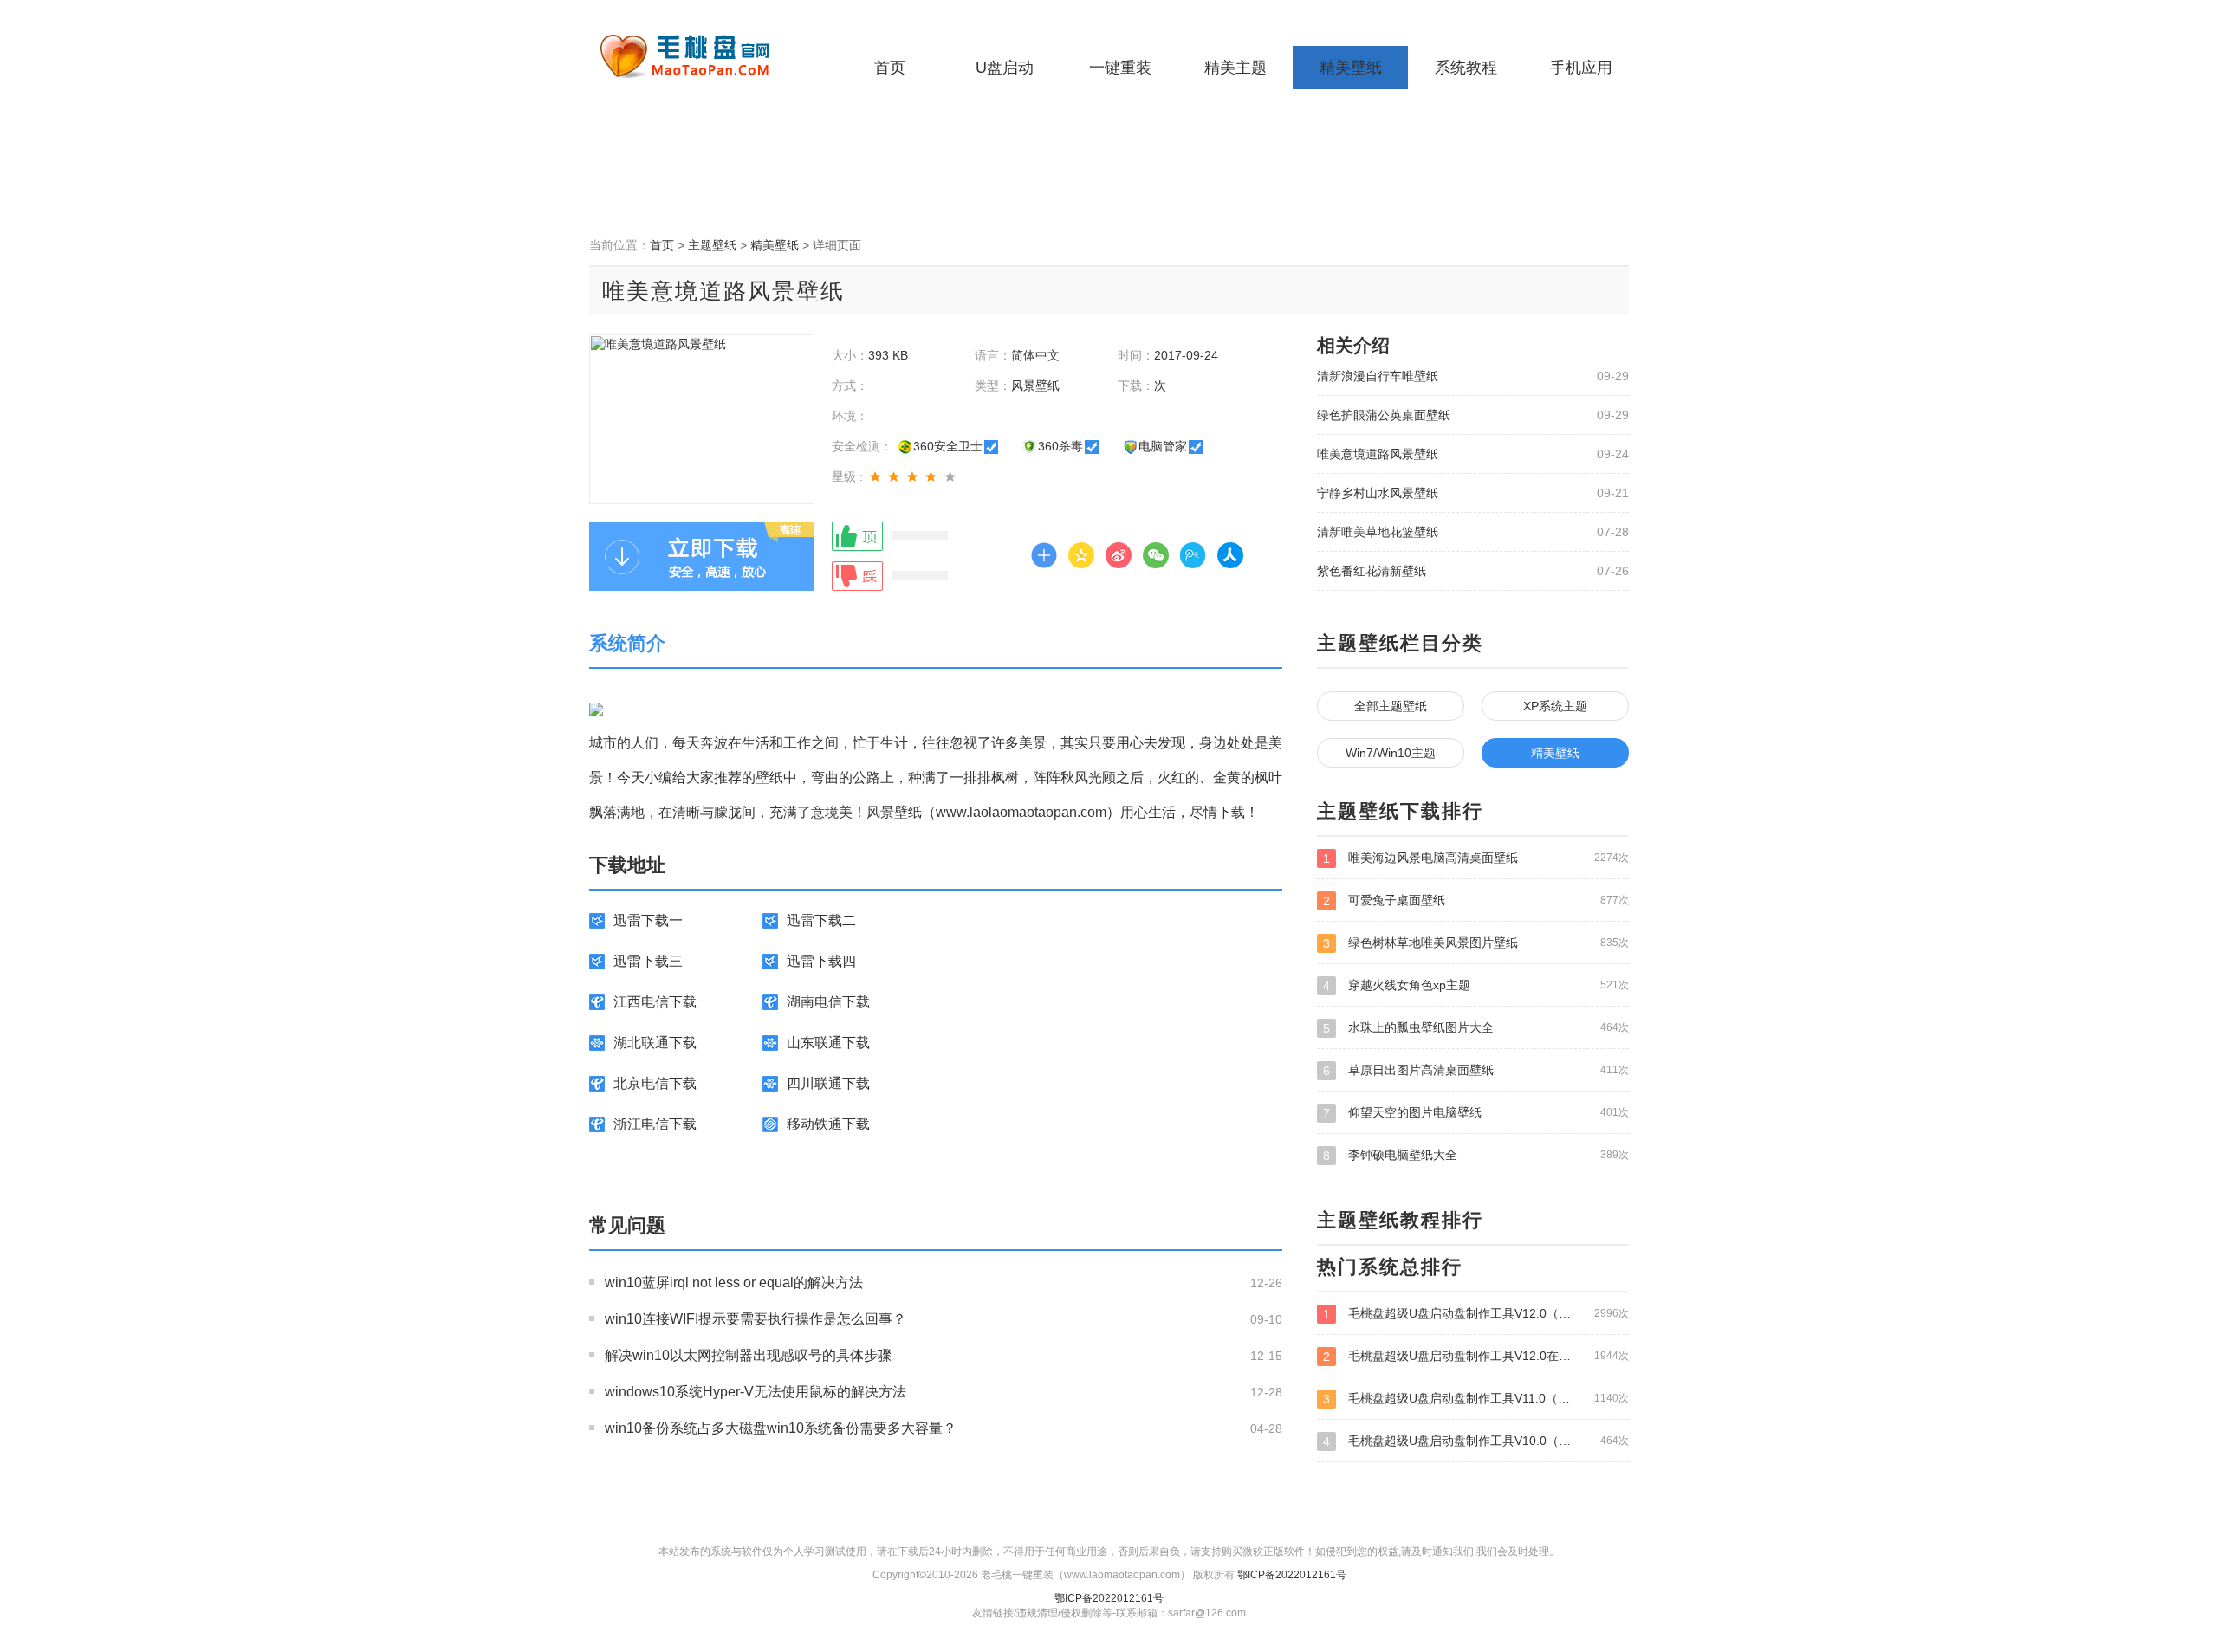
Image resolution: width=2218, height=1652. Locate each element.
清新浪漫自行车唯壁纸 (1378, 376)
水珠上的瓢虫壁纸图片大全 (1476, 1028)
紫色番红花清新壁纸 (1372, 571)
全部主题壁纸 (1391, 706)
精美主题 (1235, 68)
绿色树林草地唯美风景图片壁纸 (1476, 943)
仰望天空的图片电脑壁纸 (1476, 1113)
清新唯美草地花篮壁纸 (1378, 532)
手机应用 (1581, 68)
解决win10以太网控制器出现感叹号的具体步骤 (748, 1355)
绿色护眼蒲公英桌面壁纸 (1384, 415)
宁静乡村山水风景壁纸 (1378, 493)
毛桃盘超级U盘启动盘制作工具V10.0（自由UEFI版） (1476, 1441)
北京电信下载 (655, 1083)
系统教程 (1466, 68)
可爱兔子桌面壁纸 (1476, 901)
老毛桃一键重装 (697, 56)
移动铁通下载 (828, 1124)
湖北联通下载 (655, 1043)
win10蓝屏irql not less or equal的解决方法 (734, 1283)
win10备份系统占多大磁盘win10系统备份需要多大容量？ (781, 1428)
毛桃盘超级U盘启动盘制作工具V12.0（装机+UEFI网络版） (1476, 1314)
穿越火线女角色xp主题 (1476, 985)
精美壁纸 (1351, 68)
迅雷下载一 (648, 920)
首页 (890, 68)
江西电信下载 (655, 1002)
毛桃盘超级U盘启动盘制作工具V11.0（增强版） (1476, 1399)
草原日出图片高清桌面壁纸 (1476, 1070)
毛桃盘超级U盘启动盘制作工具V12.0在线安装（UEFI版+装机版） (1476, 1356)
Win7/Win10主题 (1391, 753)
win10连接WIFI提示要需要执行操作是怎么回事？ (756, 1319)
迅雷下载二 (821, 920)
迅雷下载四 (821, 961)
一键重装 (1120, 68)
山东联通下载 (828, 1043)
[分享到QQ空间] (1081, 555)
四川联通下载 (828, 1083)
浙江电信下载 (655, 1124)
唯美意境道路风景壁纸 (1378, 454)
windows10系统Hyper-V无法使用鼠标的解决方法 (756, 1392)
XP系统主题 (1555, 706)
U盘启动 (1005, 68)
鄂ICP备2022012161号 (1292, 1575)
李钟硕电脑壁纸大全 (1476, 1155)
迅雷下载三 (648, 961)
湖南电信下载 (828, 1002)
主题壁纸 (712, 245)
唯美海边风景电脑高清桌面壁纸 (1476, 858)
